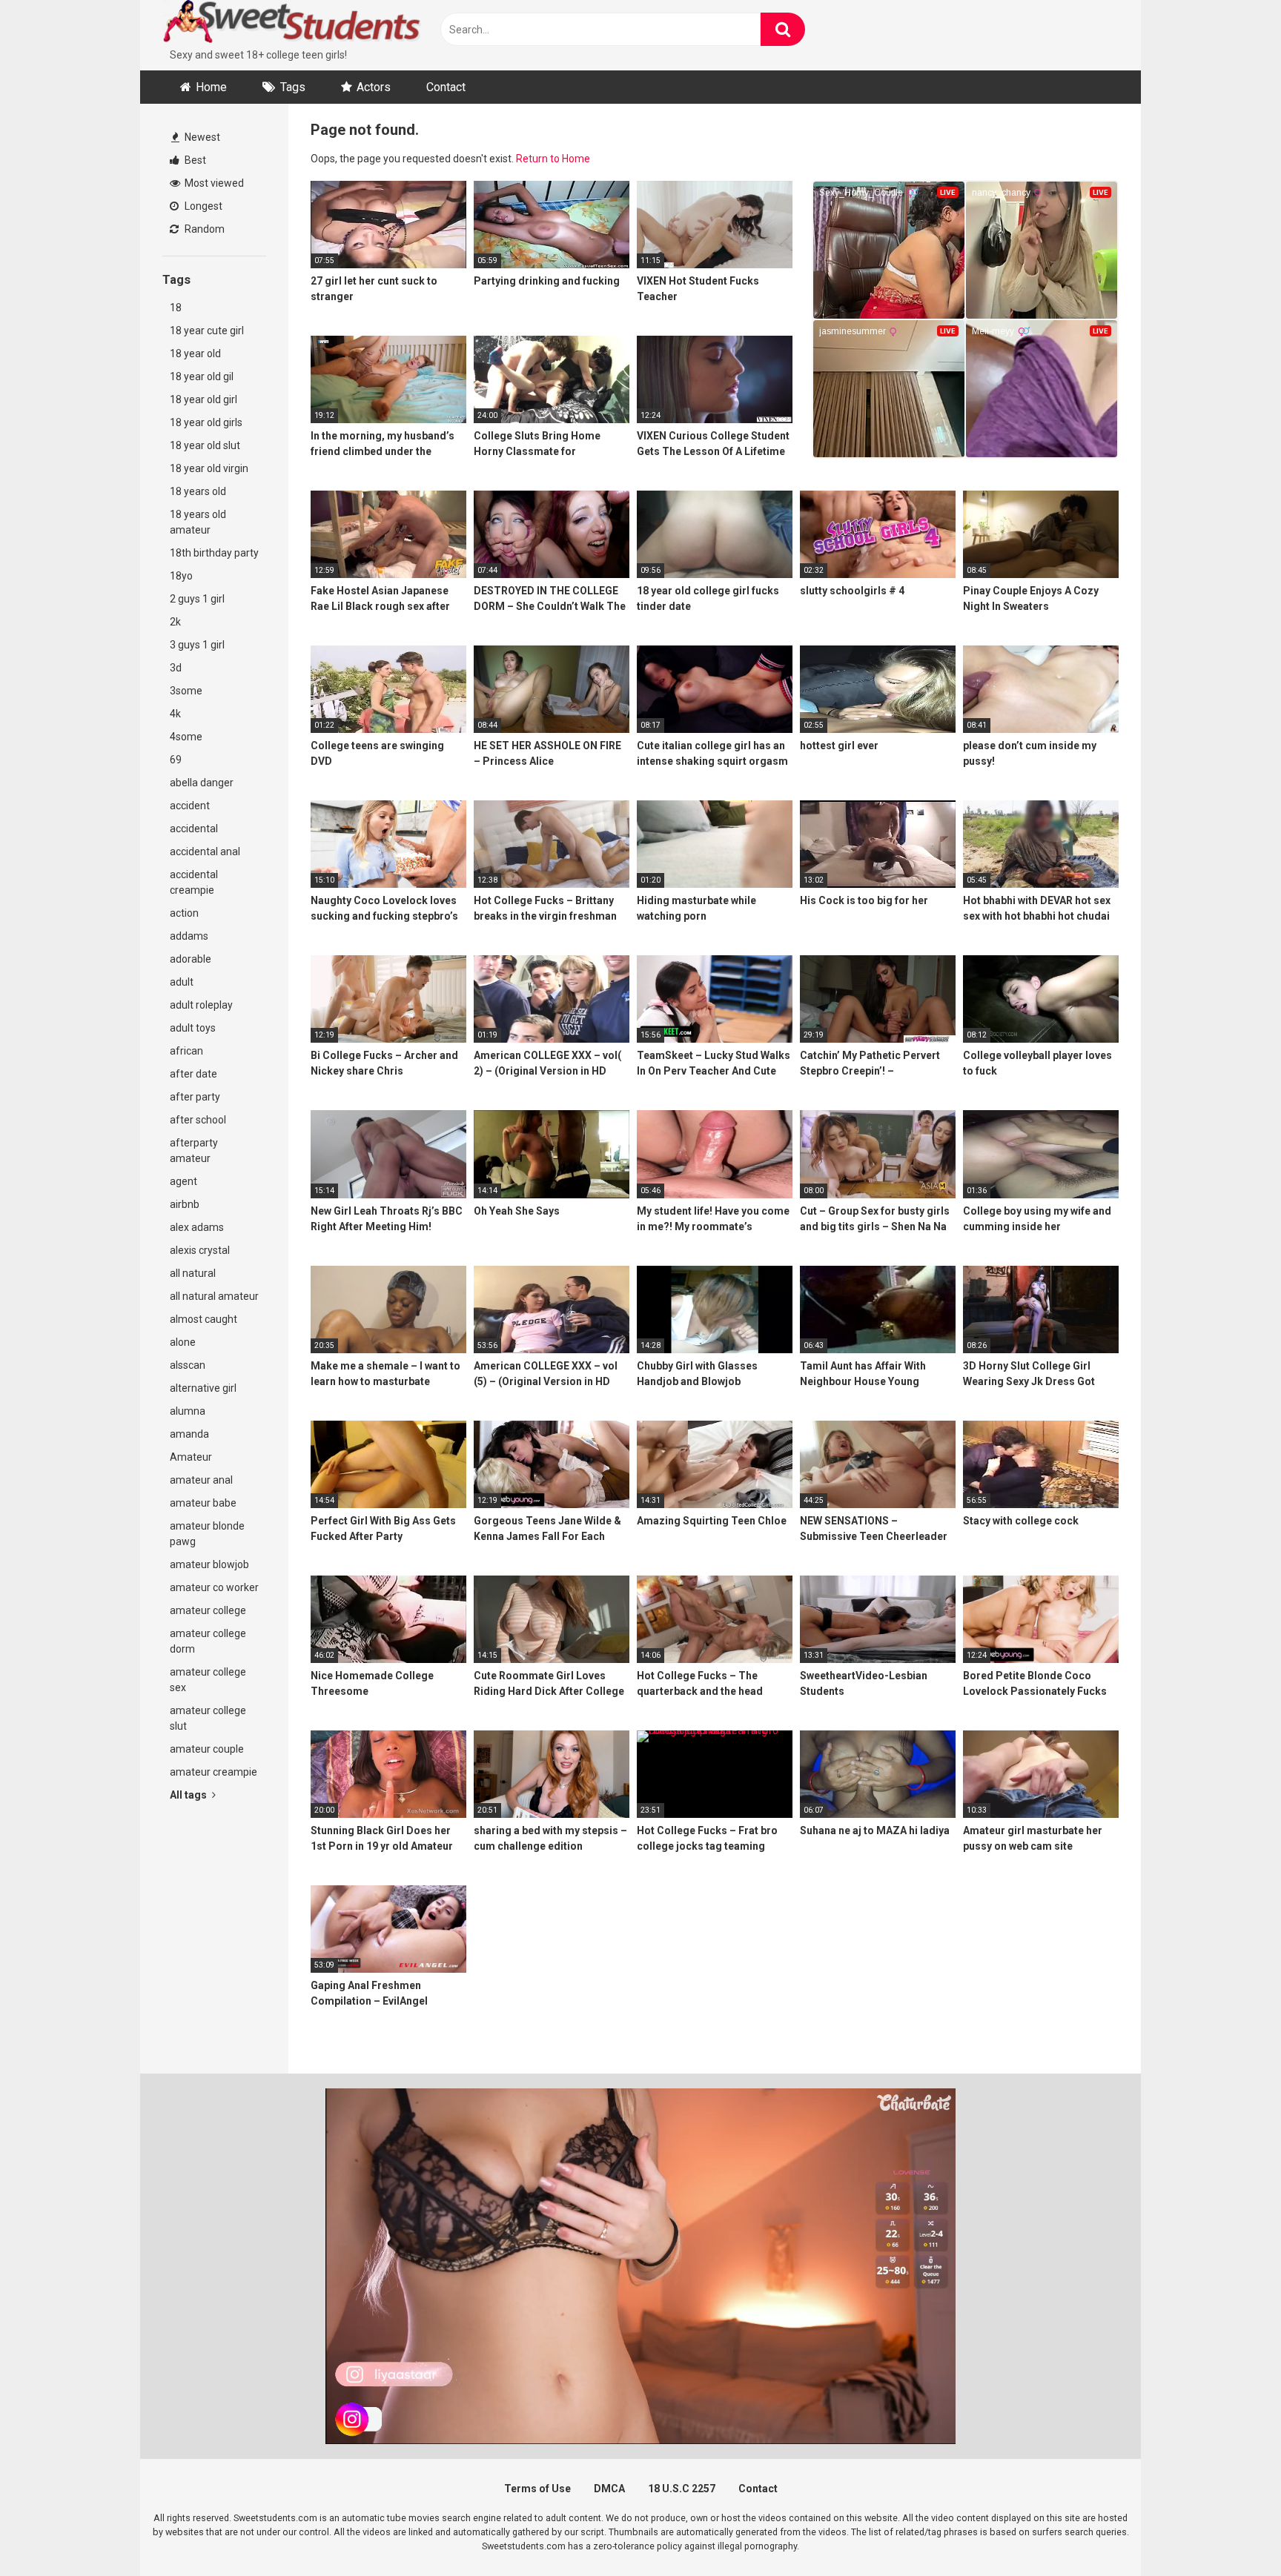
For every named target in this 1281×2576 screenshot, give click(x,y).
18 (176, 308)
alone (183, 1342)
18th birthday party (214, 553)
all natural (193, 1273)
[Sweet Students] (292, 24)
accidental (194, 829)
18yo (181, 576)
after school (198, 1120)
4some (186, 737)
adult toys (193, 1028)
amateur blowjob (209, 1564)
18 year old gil (202, 376)
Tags (293, 87)
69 (176, 760)
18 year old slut (205, 445)
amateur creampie (213, 1772)
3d (176, 668)
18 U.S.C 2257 (682, 2489)
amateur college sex (208, 1680)
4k (175, 714)
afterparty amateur (194, 1151)
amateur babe (203, 1503)
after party (195, 1097)
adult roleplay (201, 1005)
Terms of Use (537, 2489)
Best (194, 160)
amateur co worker (214, 1587)
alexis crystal (200, 1250)
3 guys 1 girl (197, 645)
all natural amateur (214, 1296)
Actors (374, 87)
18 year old (195, 353)
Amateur (191, 1457)
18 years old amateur (198, 522)
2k (175, 622)
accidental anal (205, 852)
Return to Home (553, 159)
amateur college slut (208, 1718)
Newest (201, 137)
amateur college (208, 1610)
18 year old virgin (209, 468)
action (184, 913)
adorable (191, 959)
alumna (188, 1411)
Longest (202, 206)
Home (211, 87)
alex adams (197, 1227)
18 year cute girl (207, 331)
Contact (446, 87)
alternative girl (203, 1388)
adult (182, 982)
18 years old (198, 491)
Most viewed (213, 183)
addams (189, 936)
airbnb (185, 1204)
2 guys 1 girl (197, 599)
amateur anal (201, 1480)
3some (186, 691)
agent (183, 1181)
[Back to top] (1231, 2531)
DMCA (609, 2489)
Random (203, 229)
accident (190, 806)
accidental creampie (194, 882)
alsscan (188, 1365)
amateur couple (207, 1749)
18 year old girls (206, 422)
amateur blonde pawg (207, 1534)
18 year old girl (203, 399)
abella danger (202, 783)
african (186, 1051)
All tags (189, 1795)
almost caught (203, 1319)
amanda (189, 1434)
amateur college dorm (208, 1641)
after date (193, 1074)
